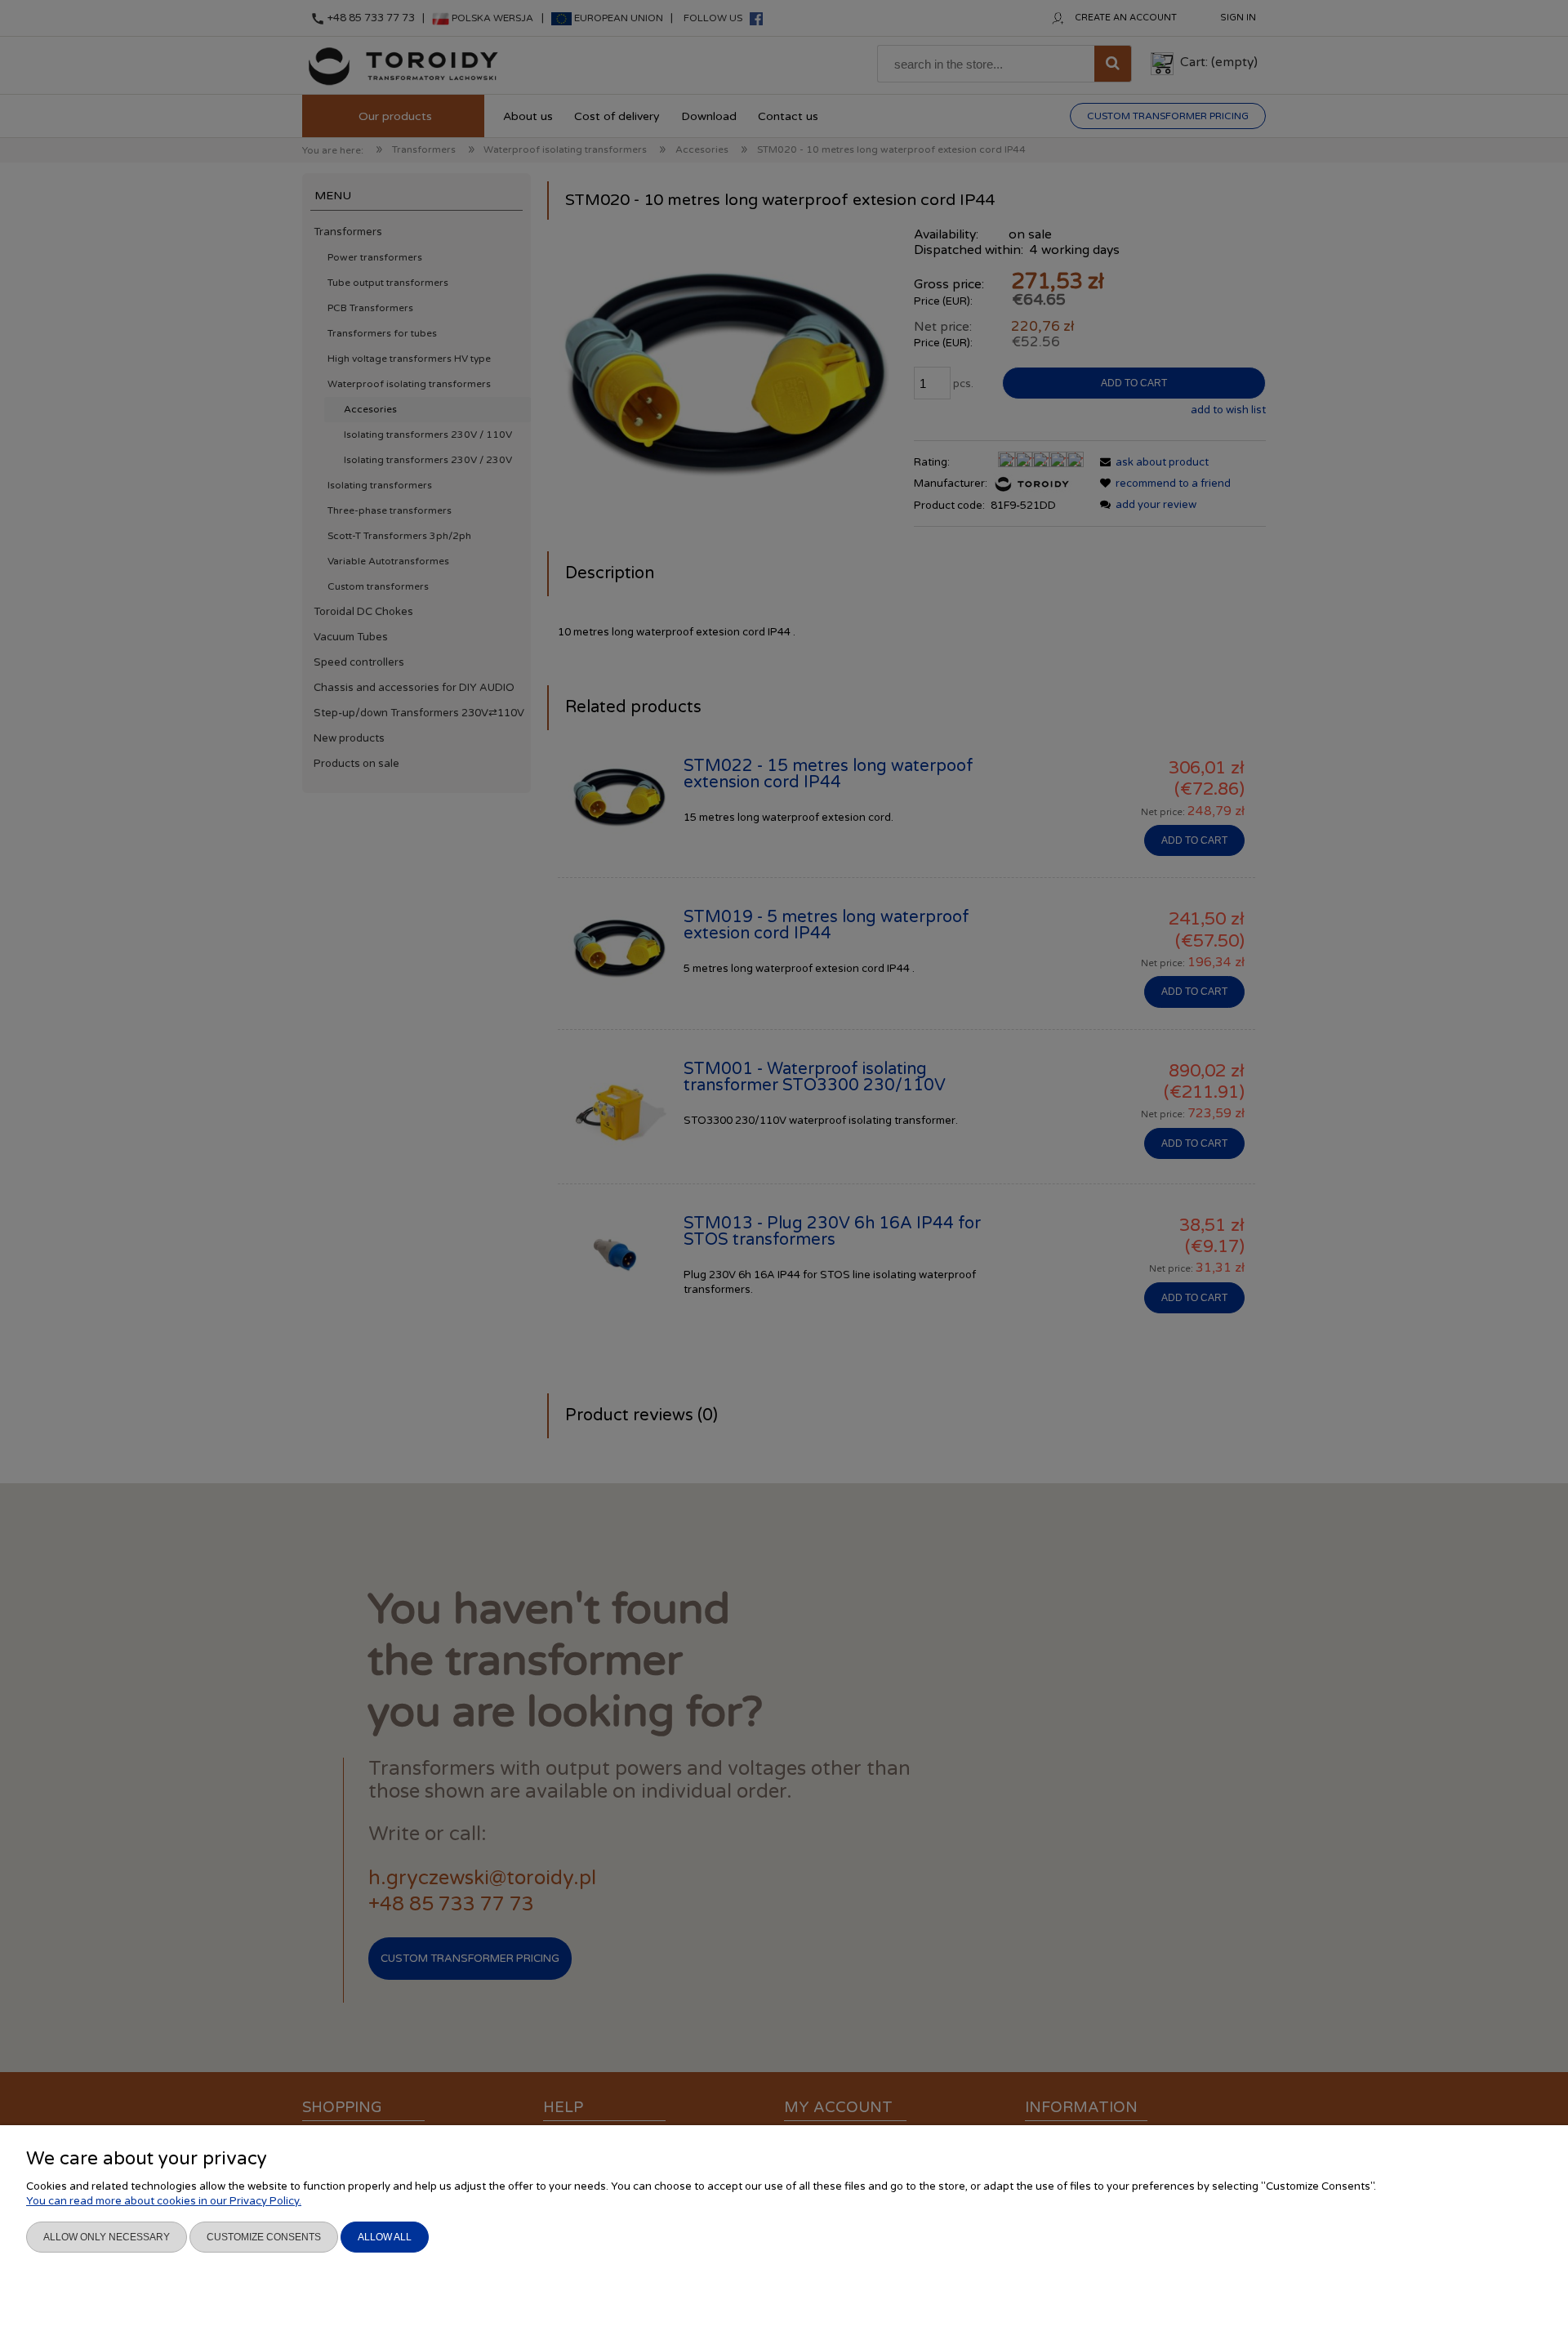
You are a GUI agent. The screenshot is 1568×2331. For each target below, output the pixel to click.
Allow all (385, 2237)
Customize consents (264, 2237)
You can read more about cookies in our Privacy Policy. (164, 2201)
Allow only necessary (107, 2237)
